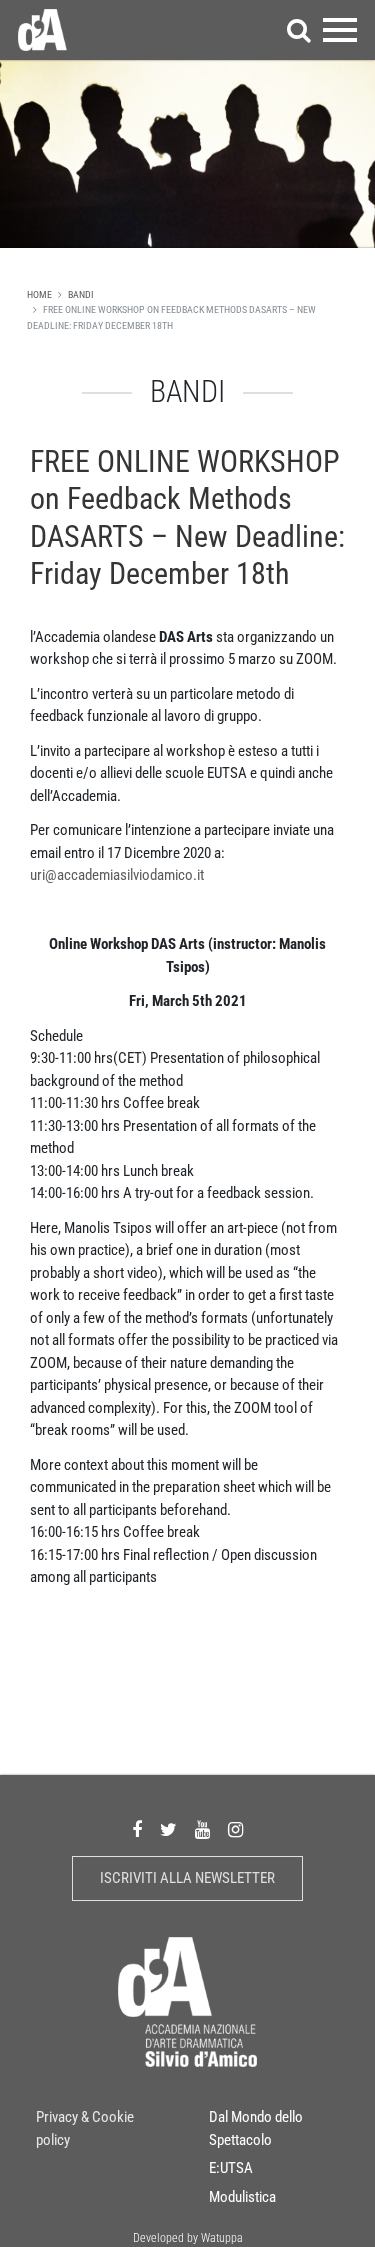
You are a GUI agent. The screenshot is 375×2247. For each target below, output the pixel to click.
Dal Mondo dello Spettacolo (256, 2128)
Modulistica (242, 2197)
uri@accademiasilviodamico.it (117, 875)
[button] (299, 30)
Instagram (235, 1830)
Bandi (81, 294)
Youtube (202, 1830)
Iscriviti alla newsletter (187, 1878)
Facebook (137, 1830)
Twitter (168, 1830)
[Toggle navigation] (340, 30)
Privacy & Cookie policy (85, 2128)
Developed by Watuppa (188, 2238)
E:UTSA (231, 2168)
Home (39, 294)
